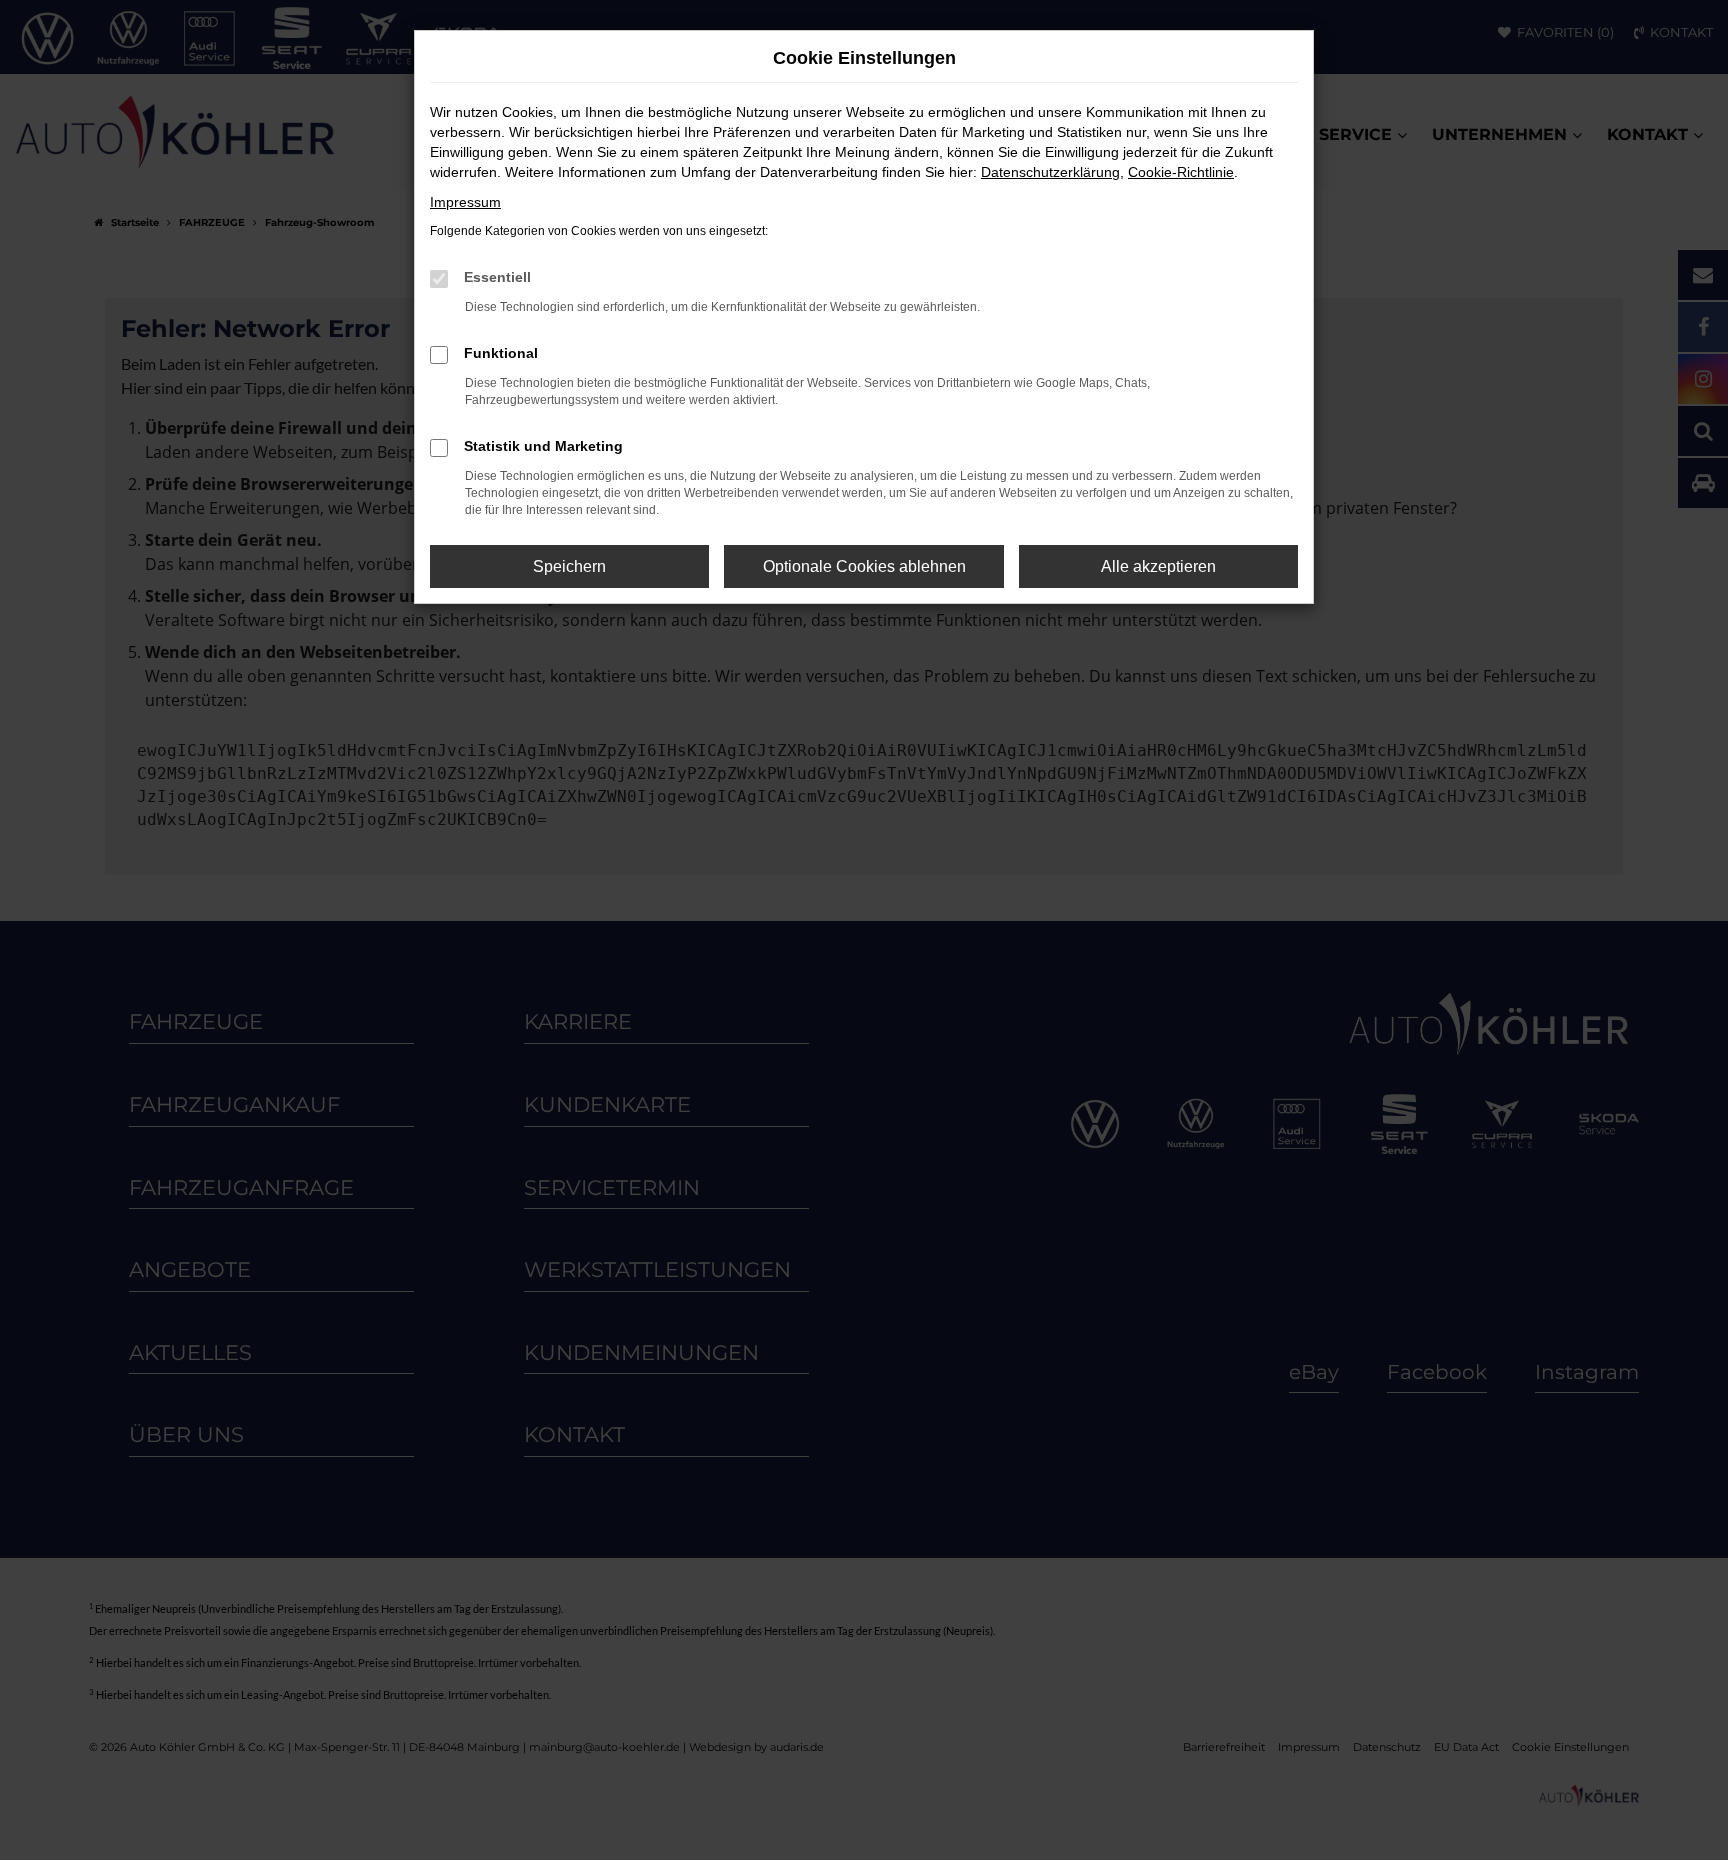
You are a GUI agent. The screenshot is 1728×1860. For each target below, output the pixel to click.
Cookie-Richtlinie (1181, 172)
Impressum (465, 202)
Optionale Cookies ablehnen (864, 566)
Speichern (569, 566)
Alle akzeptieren (1158, 566)
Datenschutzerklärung (1050, 172)
